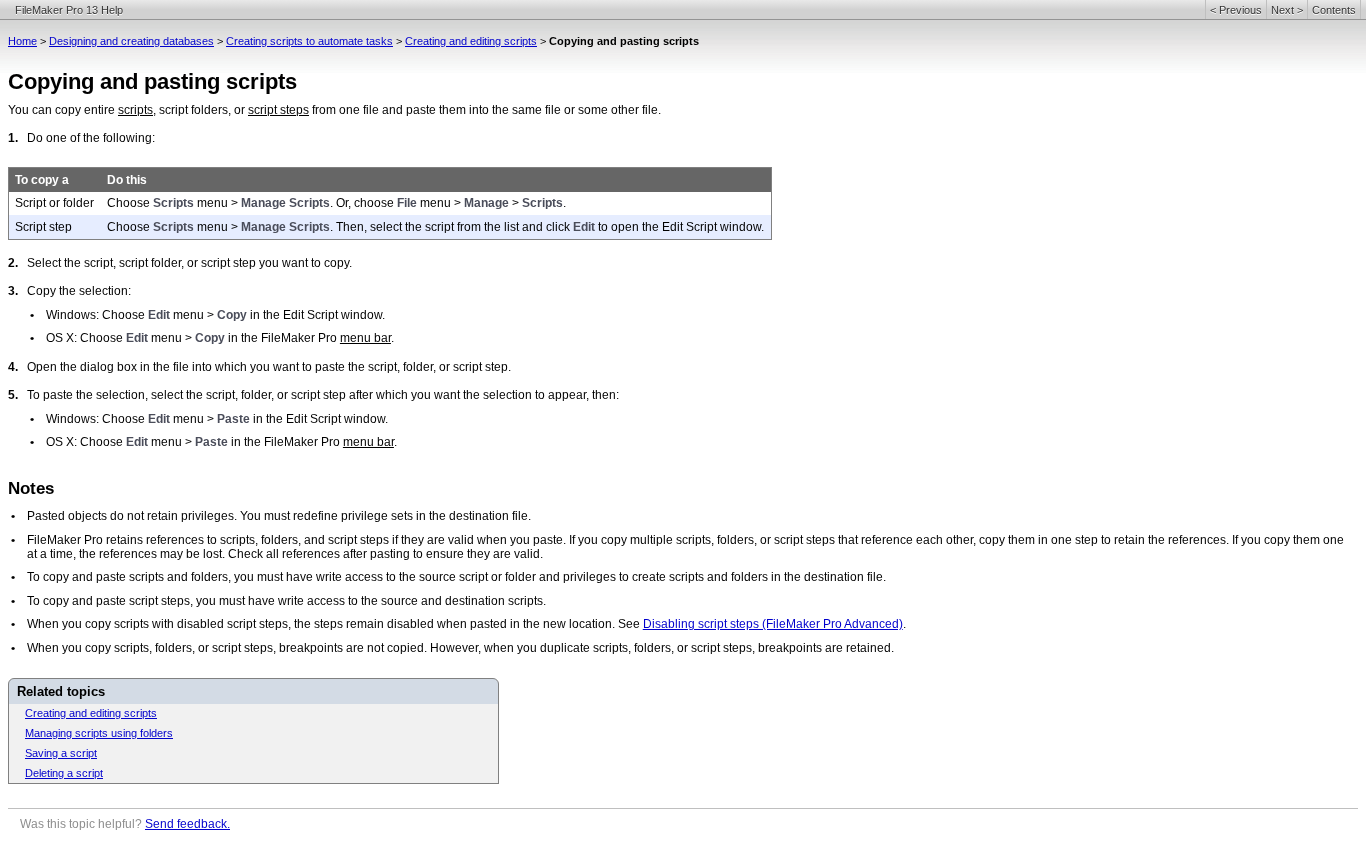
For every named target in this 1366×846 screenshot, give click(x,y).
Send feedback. (187, 823)
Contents (1334, 10)
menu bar (365, 338)
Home (22, 41)
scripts (135, 110)
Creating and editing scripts (471, 41)
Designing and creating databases (131, 41)
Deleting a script (64, 773)
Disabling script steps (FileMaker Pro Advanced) (773, 624)
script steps (278, 110)
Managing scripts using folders (99, 733)
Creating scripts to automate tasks (309, 41)
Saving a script (61, 753)
